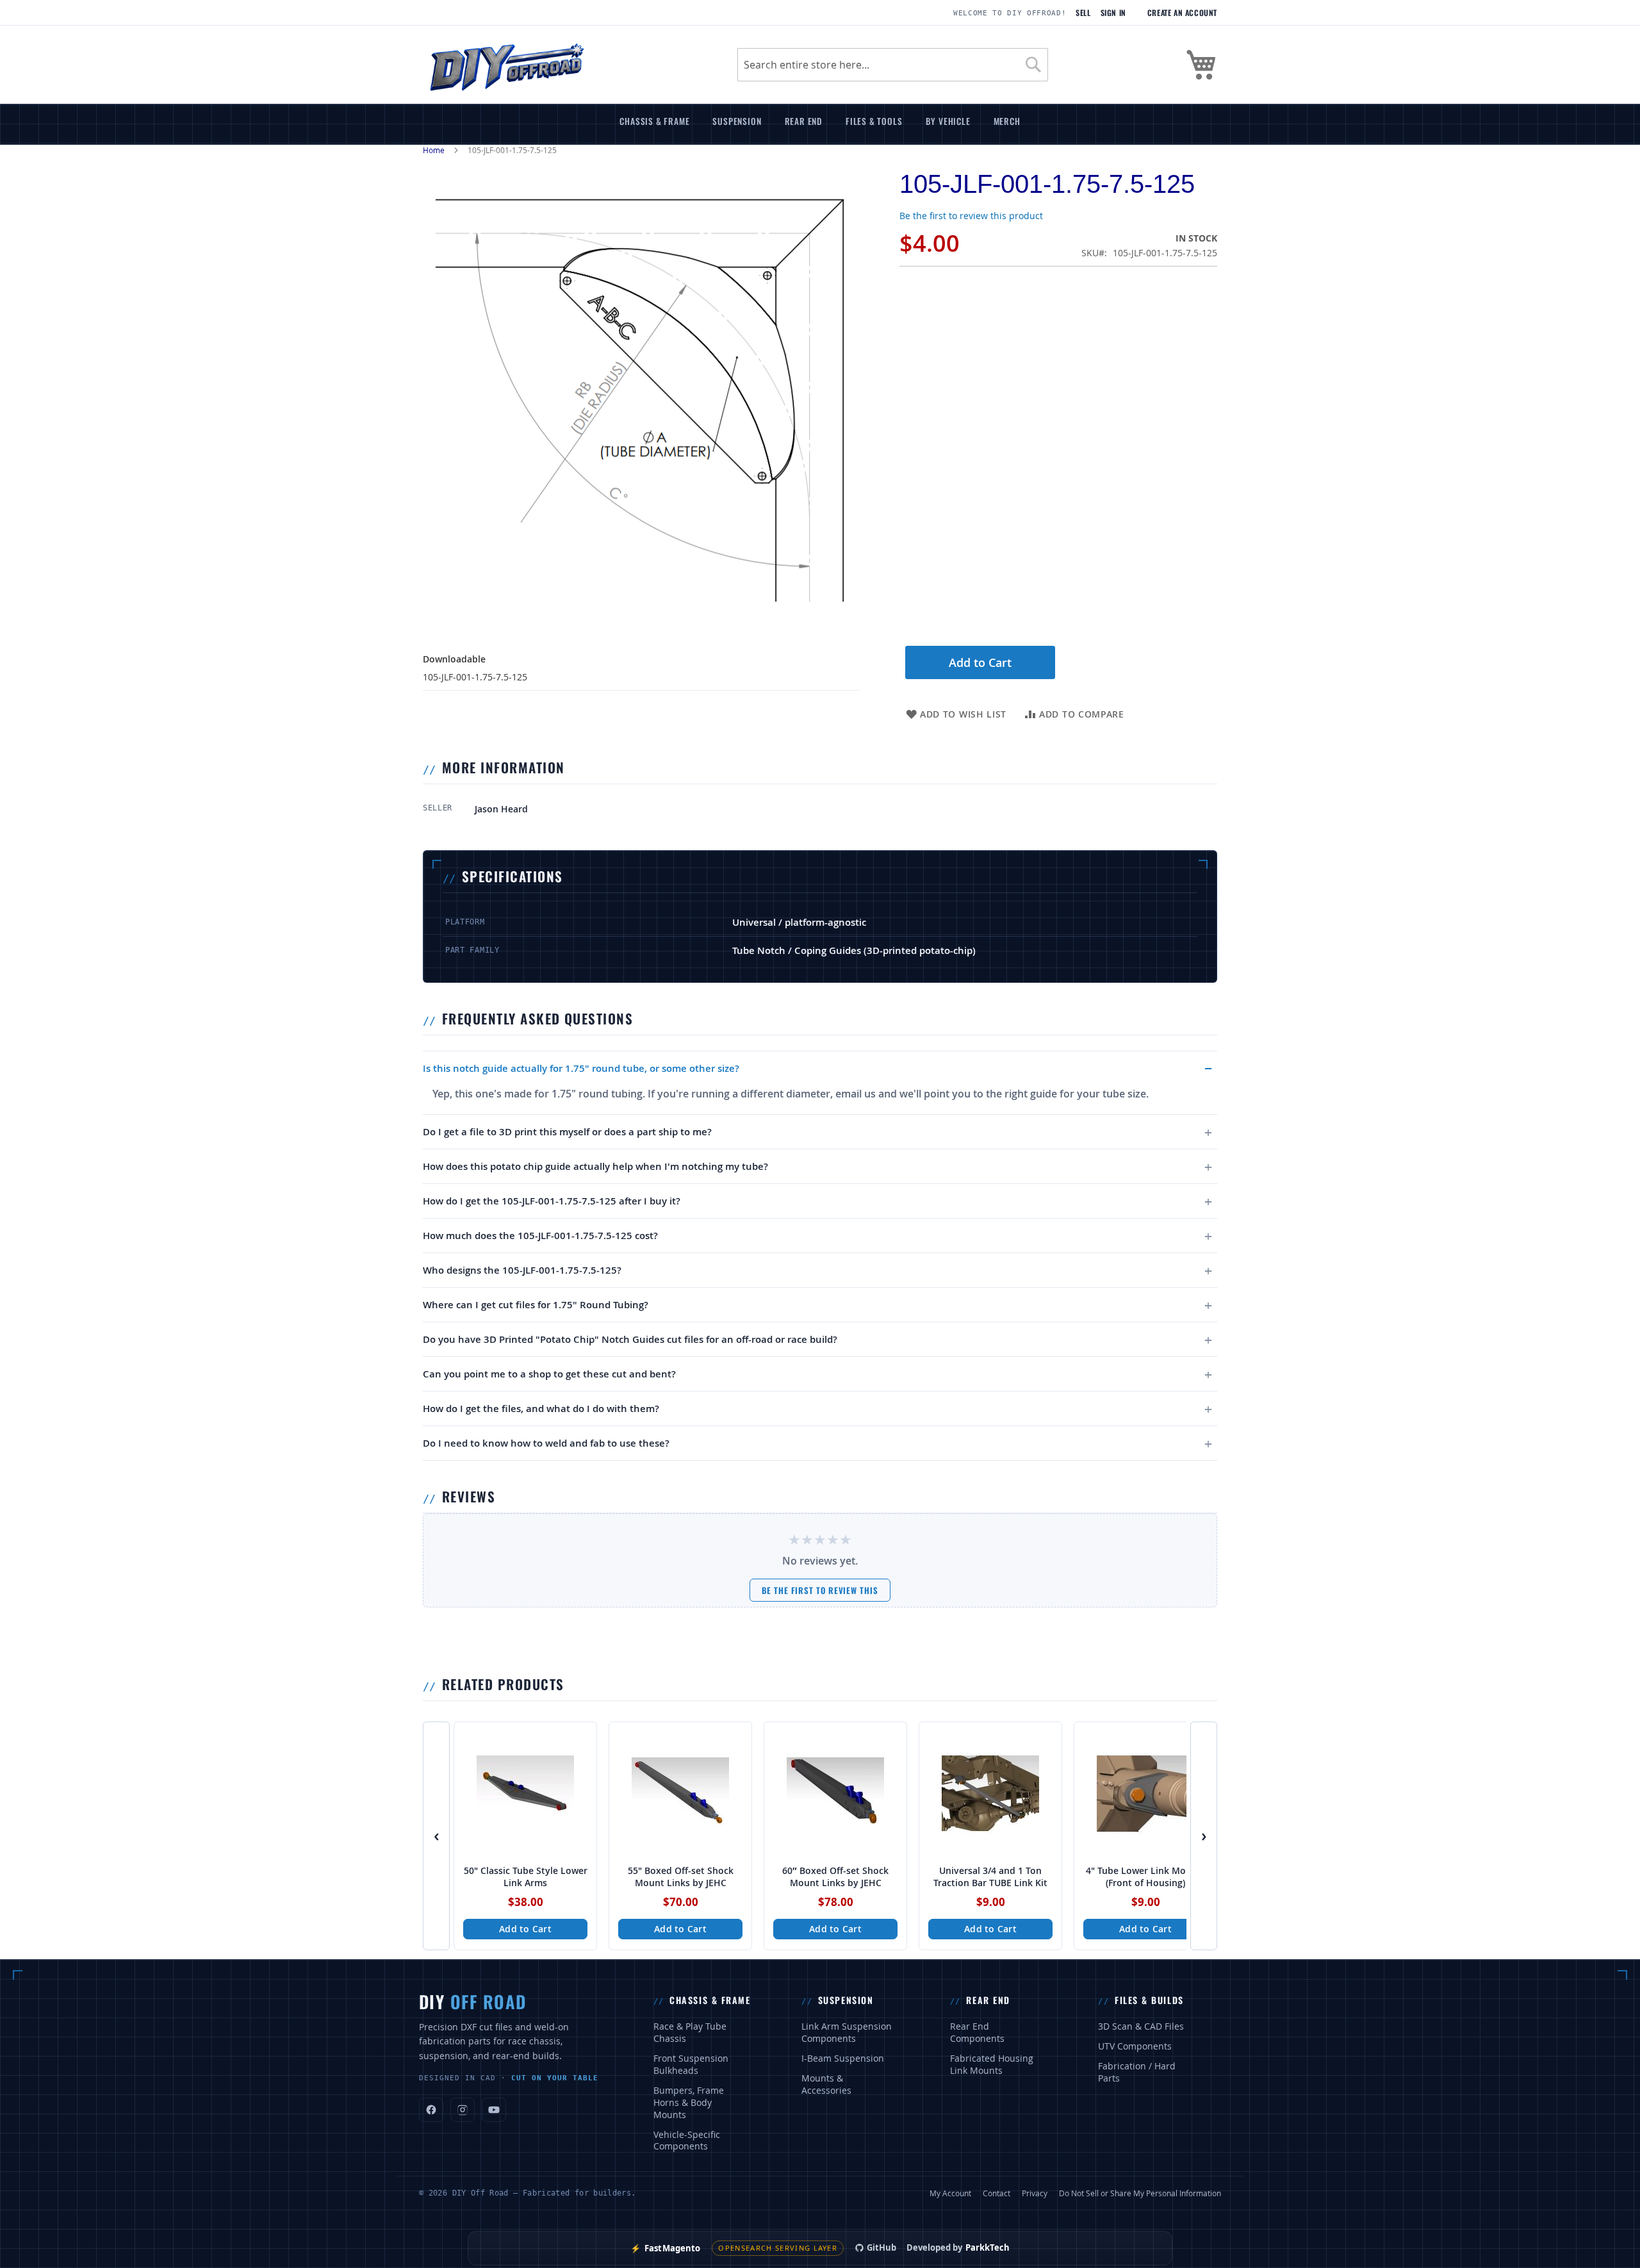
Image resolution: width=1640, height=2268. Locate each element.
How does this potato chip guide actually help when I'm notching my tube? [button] (595, 1166)
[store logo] (506, 65)
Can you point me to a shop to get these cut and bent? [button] (549, 1374)
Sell (1083, 13)
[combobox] (893, 65)
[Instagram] (463, 2110)
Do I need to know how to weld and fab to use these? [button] (546, 1443)
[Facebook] (431, 2110)
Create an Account (1182, 13)
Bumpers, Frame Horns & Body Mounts (689, 2103)
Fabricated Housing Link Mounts (992, 2065)
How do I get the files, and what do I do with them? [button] (541, 1409)
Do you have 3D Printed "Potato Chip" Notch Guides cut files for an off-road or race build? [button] (630, 1339)
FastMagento (666, 2248)
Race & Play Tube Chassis (690, 2033)
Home (434, 150)
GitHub (881, 2247)
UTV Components (1135, 2046)
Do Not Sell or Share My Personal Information (1140, 2193)
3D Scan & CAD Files (1141, 2026)
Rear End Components (977, 2033)
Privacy (1035, 2193)
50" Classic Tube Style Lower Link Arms (526, 1877)
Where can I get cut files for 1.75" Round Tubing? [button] (536, 1305)
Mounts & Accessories (826, 2084)
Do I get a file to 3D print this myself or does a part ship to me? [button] (567, 1132)
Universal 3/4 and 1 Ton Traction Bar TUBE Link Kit (990, 1877)
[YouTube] (494, 2110)
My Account (950, 2193)
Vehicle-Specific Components (687, 2141)
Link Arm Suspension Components (847, 2033)
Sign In (1113, 13)
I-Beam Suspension (843, 2058)
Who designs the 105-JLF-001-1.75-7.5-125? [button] (522, 1270)
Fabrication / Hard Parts (1137, 2072)
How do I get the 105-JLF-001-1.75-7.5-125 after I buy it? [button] (552, 1201)
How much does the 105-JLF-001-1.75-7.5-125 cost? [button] (540, 1236)
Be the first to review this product (971, 216)
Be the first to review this (820, 1590)
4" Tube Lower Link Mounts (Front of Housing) (1146, 1877)
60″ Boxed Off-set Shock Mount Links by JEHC (835, 1877)
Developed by (958, 2247)
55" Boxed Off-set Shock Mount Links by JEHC (681, 1877)
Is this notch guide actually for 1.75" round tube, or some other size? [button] (581, 1068)
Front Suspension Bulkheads (691, 2065)
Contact (996, 2193)
